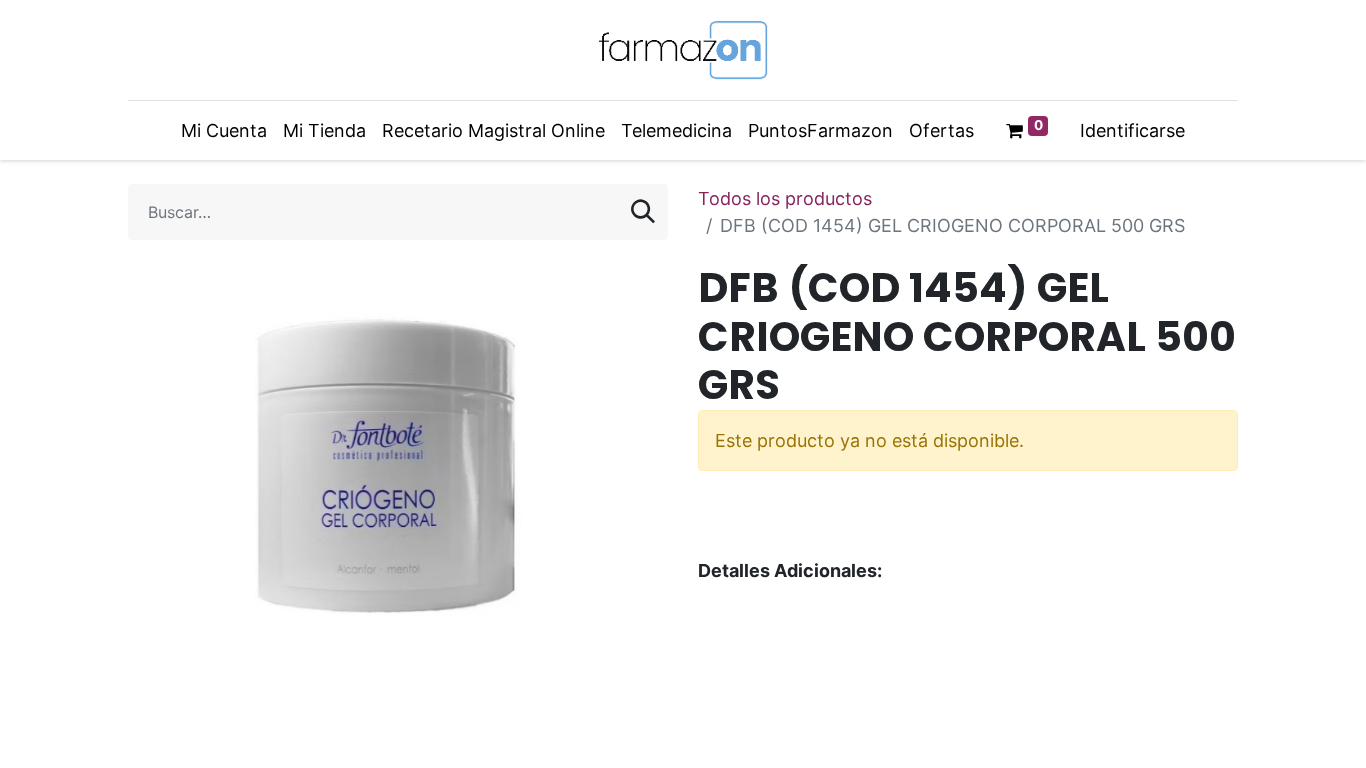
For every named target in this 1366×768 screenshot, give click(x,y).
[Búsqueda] (643, 212)
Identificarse (1132, 130)
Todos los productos (785, 198)
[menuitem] (224, 130)
